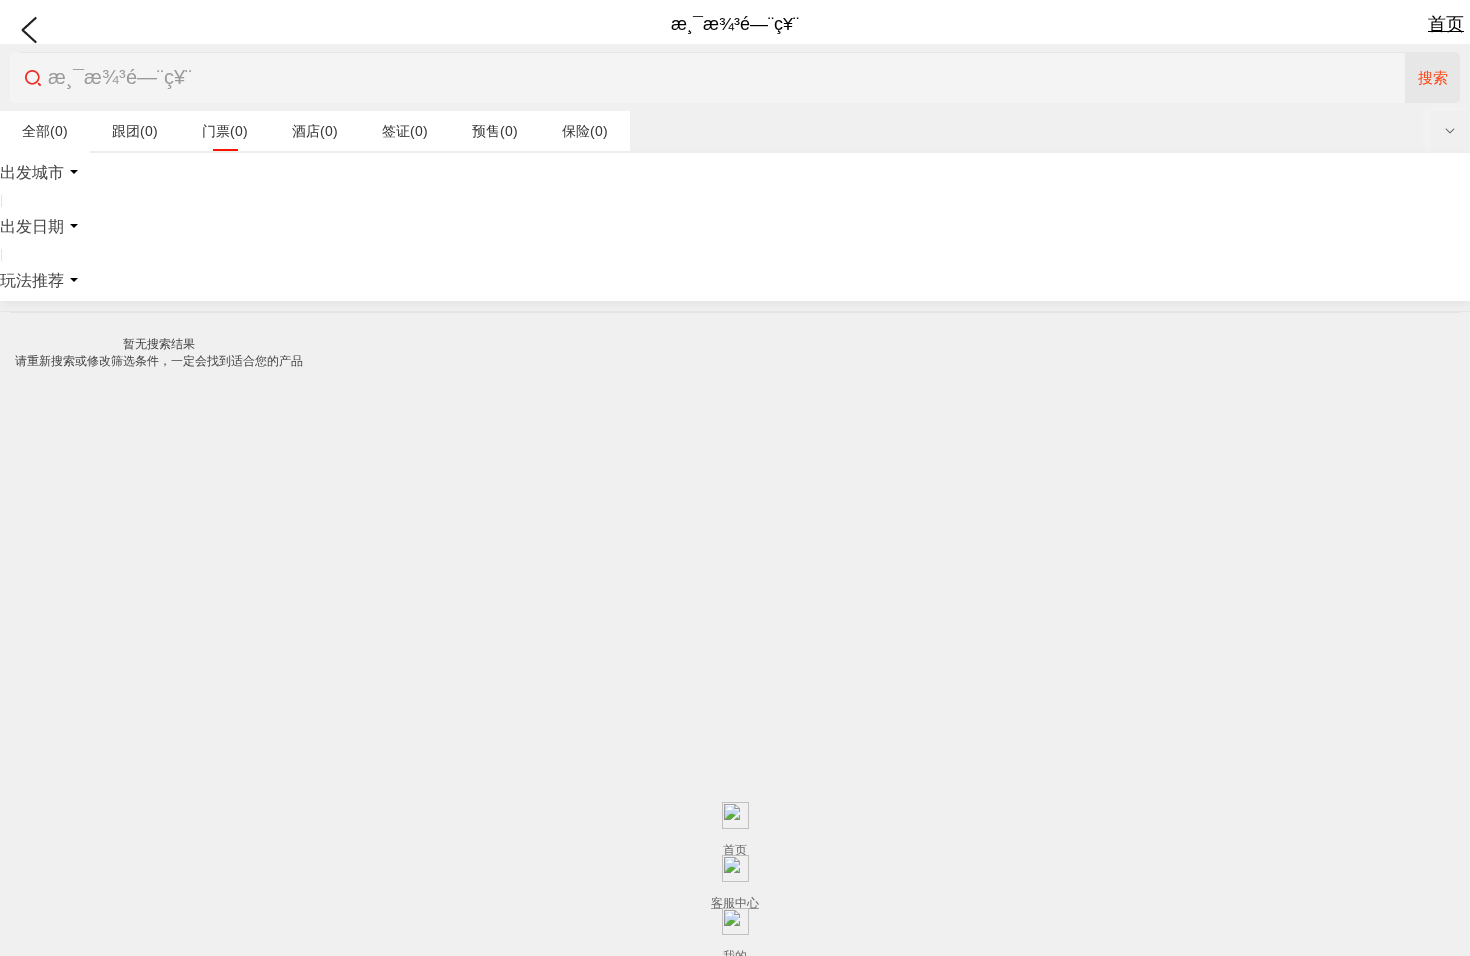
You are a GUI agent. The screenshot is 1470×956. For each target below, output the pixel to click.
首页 (1446, 24)
